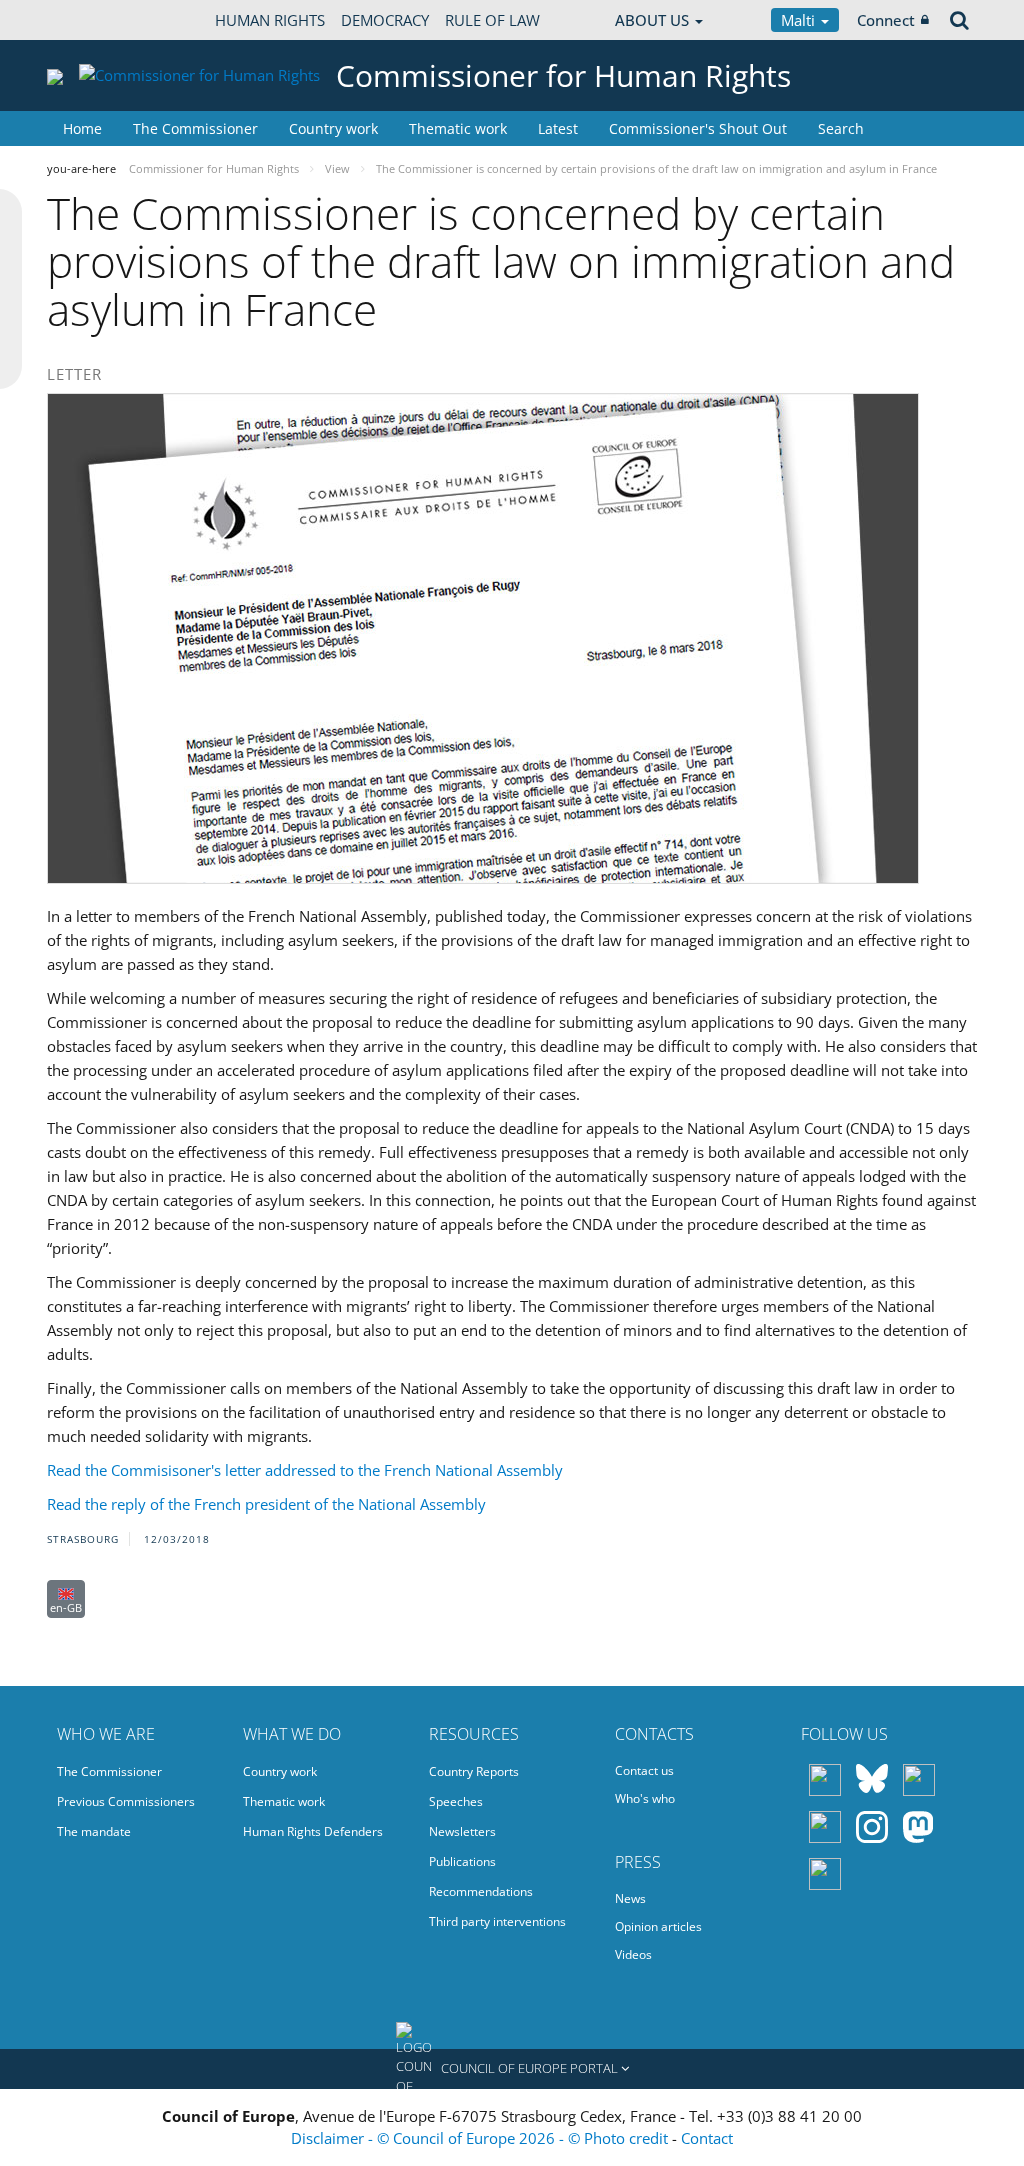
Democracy (385, 20)
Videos (633, 1954)
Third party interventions (497, 1921)
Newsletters (462, 1831)
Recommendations (481, 1891)
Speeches (456, 1801)
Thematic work (458, 128)
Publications (462, 1861)
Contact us (644, 1770)
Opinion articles (658, 1926)
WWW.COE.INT (97, 20)
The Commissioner (195, 128)
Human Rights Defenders (313, 1831)
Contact (707, 2138)
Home (82, 128)
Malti (800, 20)
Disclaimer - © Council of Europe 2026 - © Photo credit (481, 2138)
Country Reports (474, 1771)
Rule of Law (492, 20)
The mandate (94, 1831)
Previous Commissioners (126, 1801)
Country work (333, 128)
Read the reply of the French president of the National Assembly (266, 1504)
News (630, 1898)
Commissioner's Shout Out (698, 128)
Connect (886, 20)
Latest (558, 128)
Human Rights (270, 20)
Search (841, 128)
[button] (512, 2069)
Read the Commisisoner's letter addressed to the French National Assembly (305, 1470)
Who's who (645, 1798)
